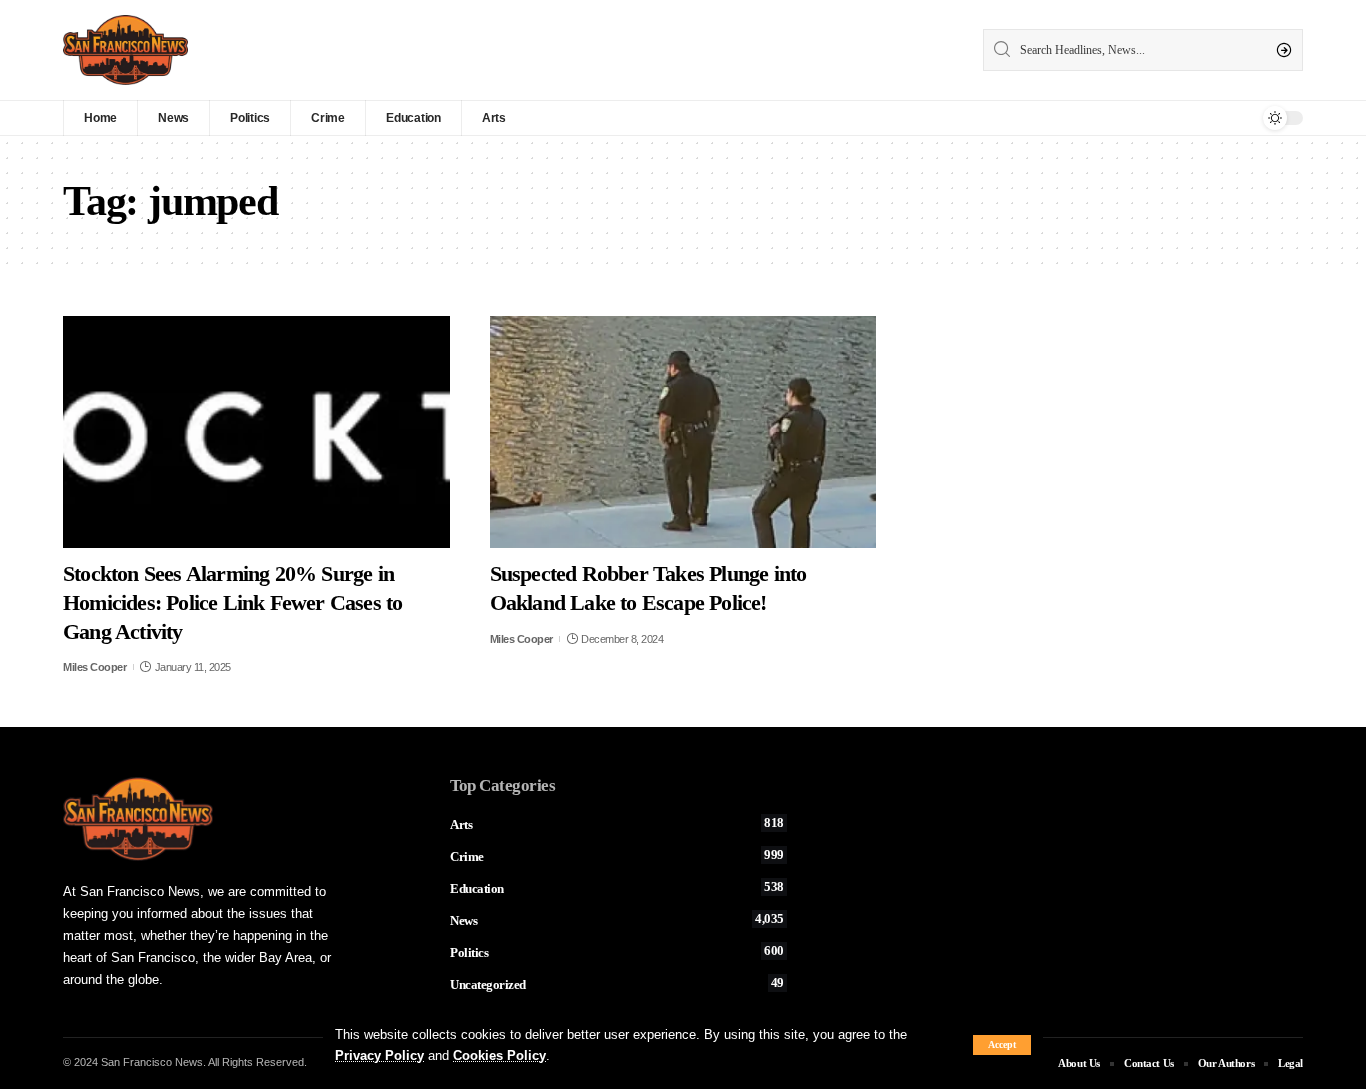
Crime (617, 856)
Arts (617, 824)
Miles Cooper (94, 667)
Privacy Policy (379, 1055)
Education (617, 888)
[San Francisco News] (125, 50)
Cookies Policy (499, 1055)
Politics (617, 952)
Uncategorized (617, 984)
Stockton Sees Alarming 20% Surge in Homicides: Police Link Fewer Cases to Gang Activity (232, 602)
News (617, 920)
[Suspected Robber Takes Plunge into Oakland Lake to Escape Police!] (683, 432)
